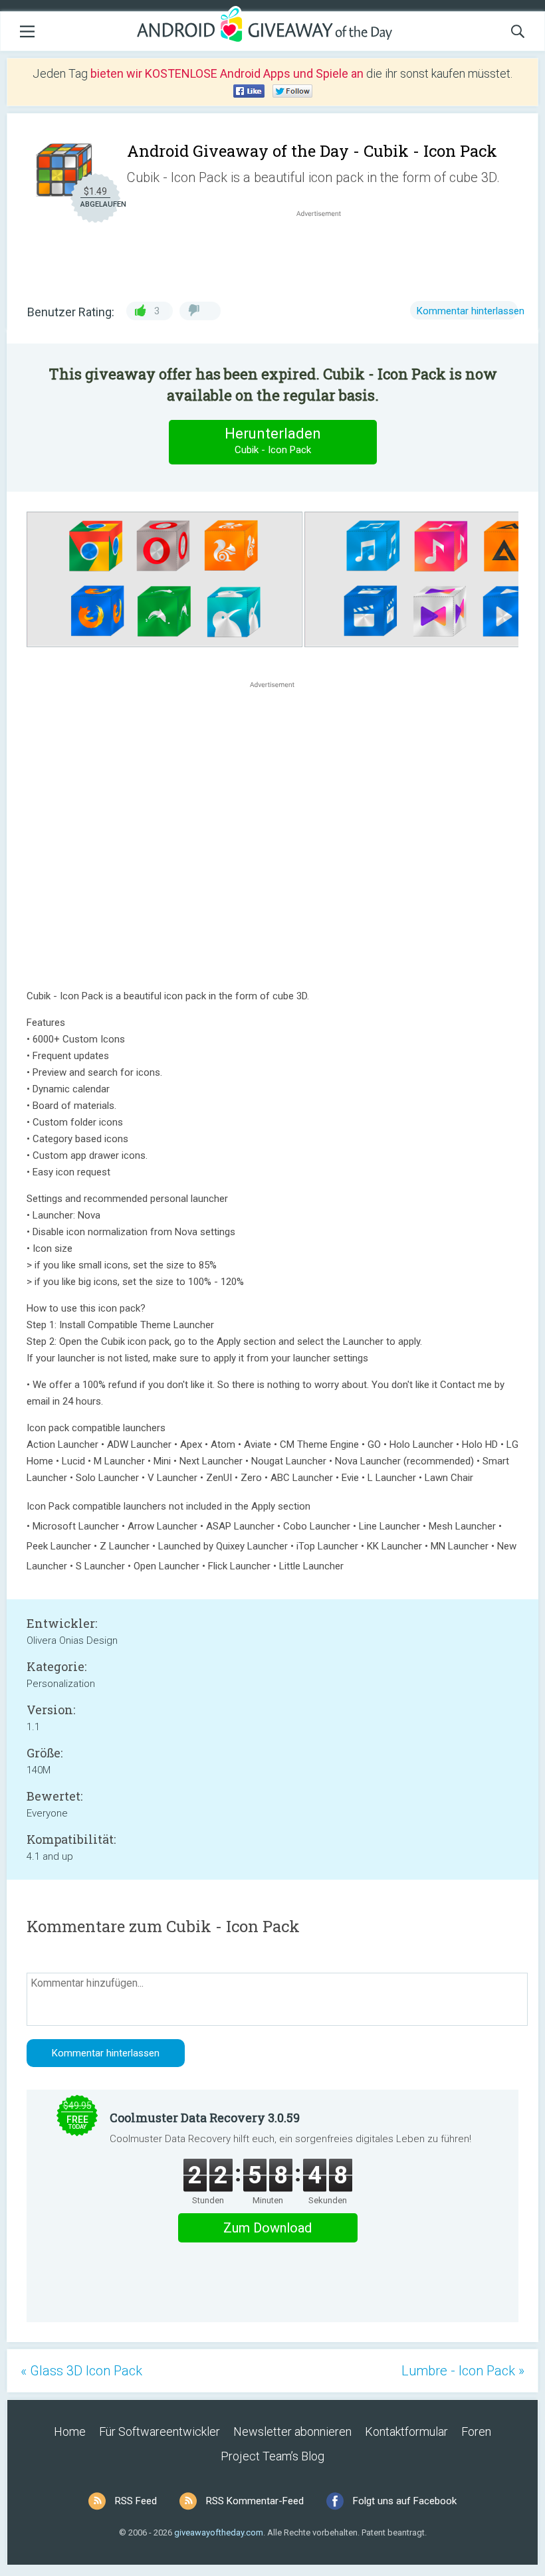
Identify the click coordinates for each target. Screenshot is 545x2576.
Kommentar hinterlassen (471, 311)
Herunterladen (273, 441)
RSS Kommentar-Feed (255, 2501)
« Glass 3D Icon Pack (81, 2371)
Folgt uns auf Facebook (405, 2501)
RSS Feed (136, 2501)
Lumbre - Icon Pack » (463, 2371)
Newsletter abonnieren (292, 2431)
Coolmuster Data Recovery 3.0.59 (205, 2118)
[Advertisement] (326, 252)
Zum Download (268, 2228)
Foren (476, 2431)
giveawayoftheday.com (219, 2532)
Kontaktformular (406, 2431)
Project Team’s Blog (272, 2456)
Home (70, 2431)
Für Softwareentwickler (160, 2431)
